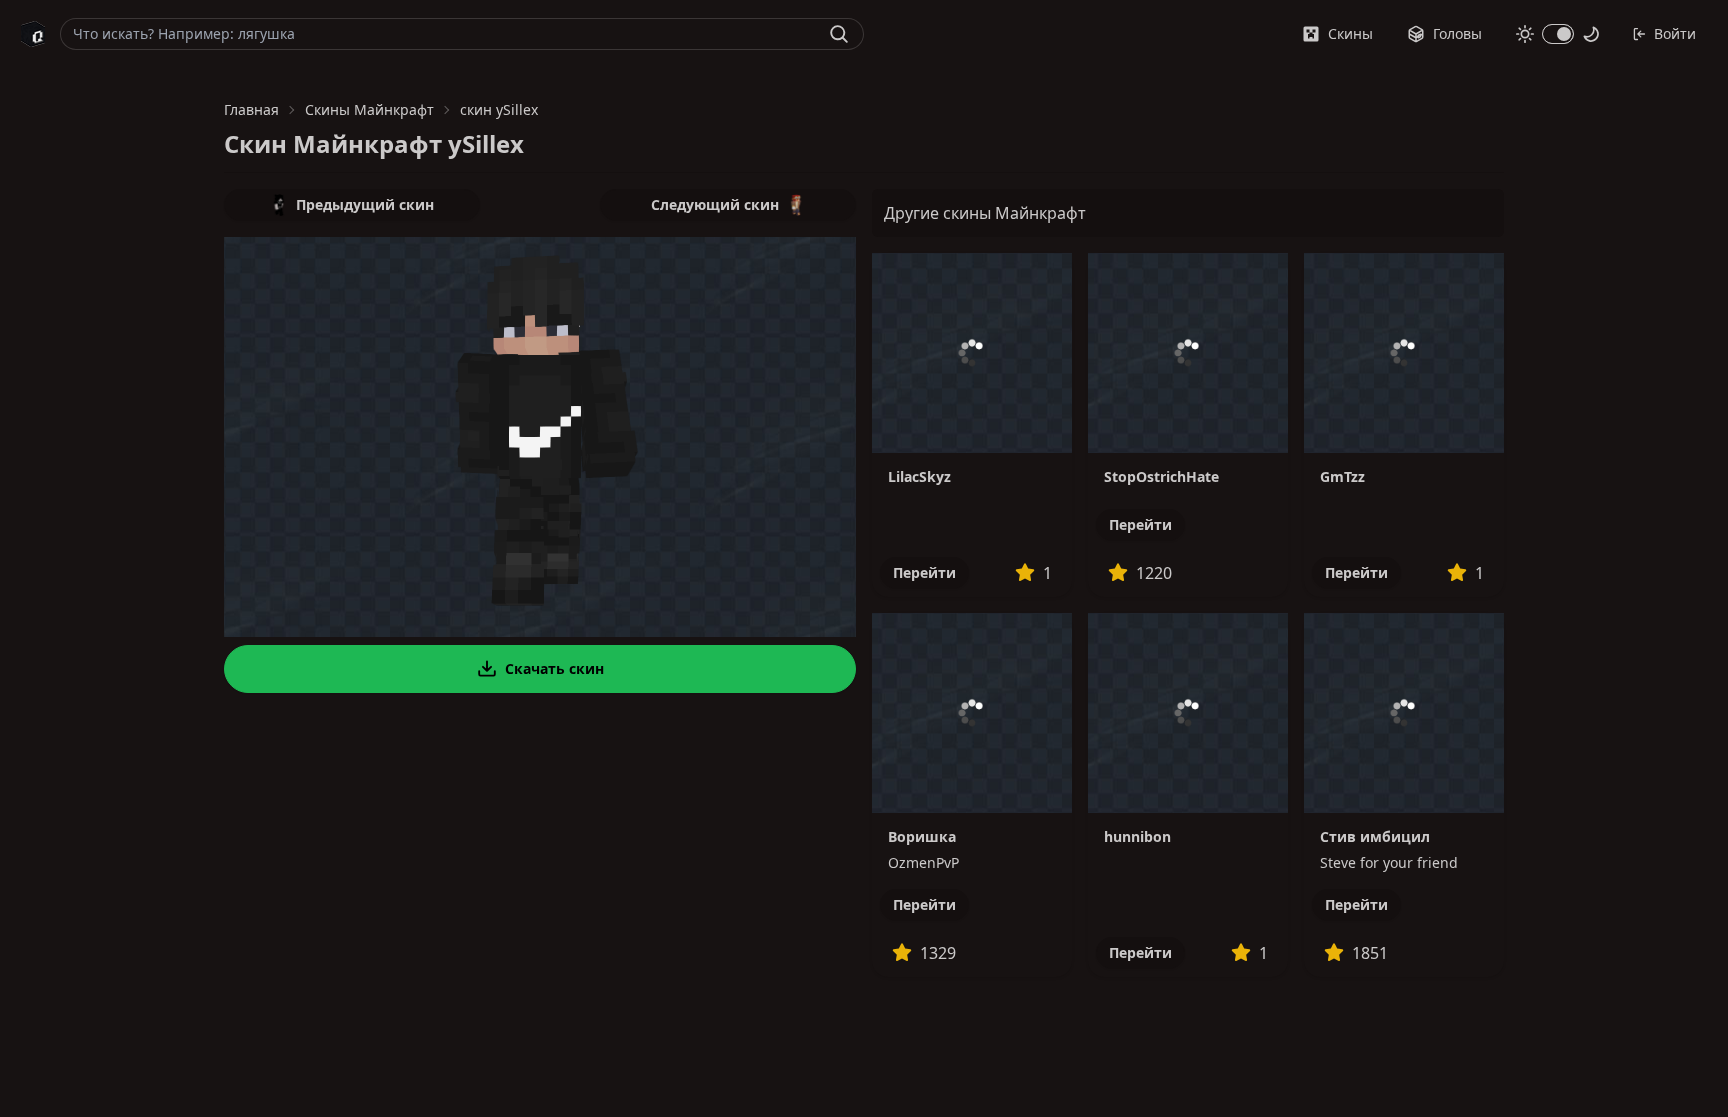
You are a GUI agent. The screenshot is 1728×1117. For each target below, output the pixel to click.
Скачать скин (554, 668)
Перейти (924, 572)
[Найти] (839, 34)
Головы (1457, 33)
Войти (1675, 33)
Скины (1350, 33)
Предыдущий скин (365, 204)
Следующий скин (715, 204)
